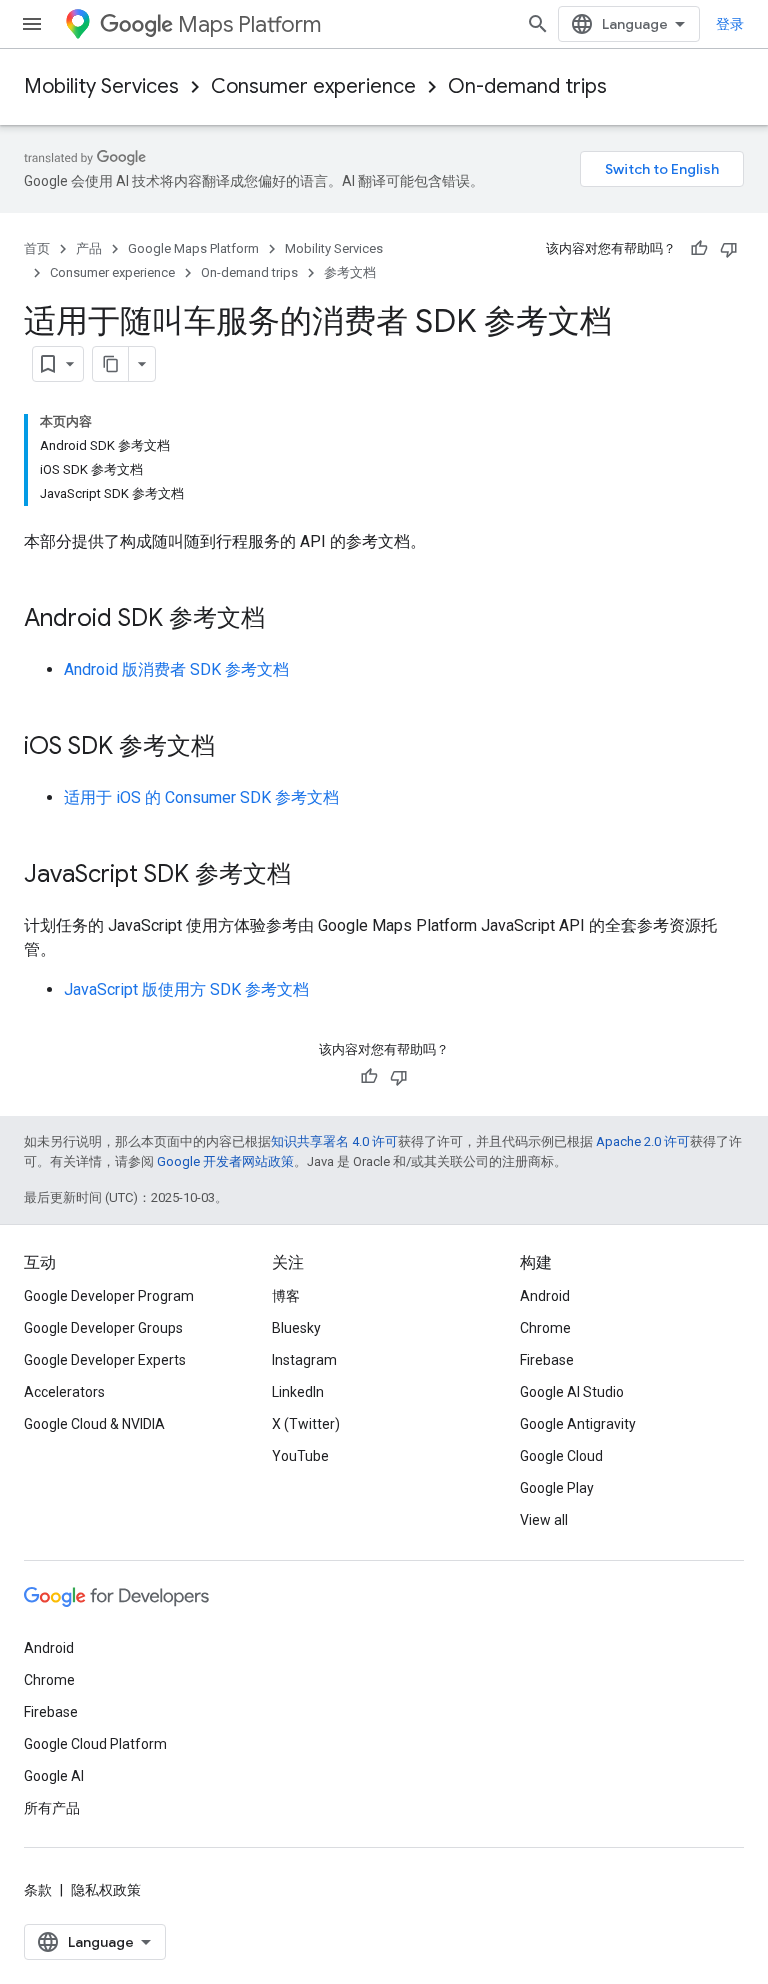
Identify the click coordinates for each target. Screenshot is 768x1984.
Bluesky (296, 1328)
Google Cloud (561, 1456)
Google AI (54, 1776)
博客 (286, 1296)
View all (544, 1520)
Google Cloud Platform (95, 1744)
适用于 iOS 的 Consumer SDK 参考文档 (201, 797)
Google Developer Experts (105, 1360)
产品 (89, 248)
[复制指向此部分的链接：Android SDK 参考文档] (285, 620)
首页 (37, 248)
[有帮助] (699, 249)
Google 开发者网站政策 (225, 1161)
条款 (38, 1890)
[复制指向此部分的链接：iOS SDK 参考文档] (235, 748)
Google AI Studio (572, 1392)
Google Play (557, 1488)
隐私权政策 (106, 1890)
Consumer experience (313, 86)
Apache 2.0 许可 (643, 1141)
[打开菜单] (32, 24)
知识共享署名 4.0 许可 (334, 1141)
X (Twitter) (306, 1424)
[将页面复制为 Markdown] (111, 364)
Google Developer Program (109, 1296)
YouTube (300, 1456)
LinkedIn (298, 1392)
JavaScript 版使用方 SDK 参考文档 (186, 989)
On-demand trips (527, 86)
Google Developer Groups (103, 1328)
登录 (730, 24)
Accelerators (64, 1392)
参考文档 (350, 272)
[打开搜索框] (538, 24)
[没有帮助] (729, 249)
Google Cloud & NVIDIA (94, 1424)
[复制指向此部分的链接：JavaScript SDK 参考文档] (311, 876)
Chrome (545, 1328)
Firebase (547, 1360)
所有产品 (52, 1808)
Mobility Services (101, 86)
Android (545, 1296)
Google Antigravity (578, 1424)
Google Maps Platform (193, 248)
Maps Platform (249, 24)
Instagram (304, 1360)
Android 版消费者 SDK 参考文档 (176, 669)
